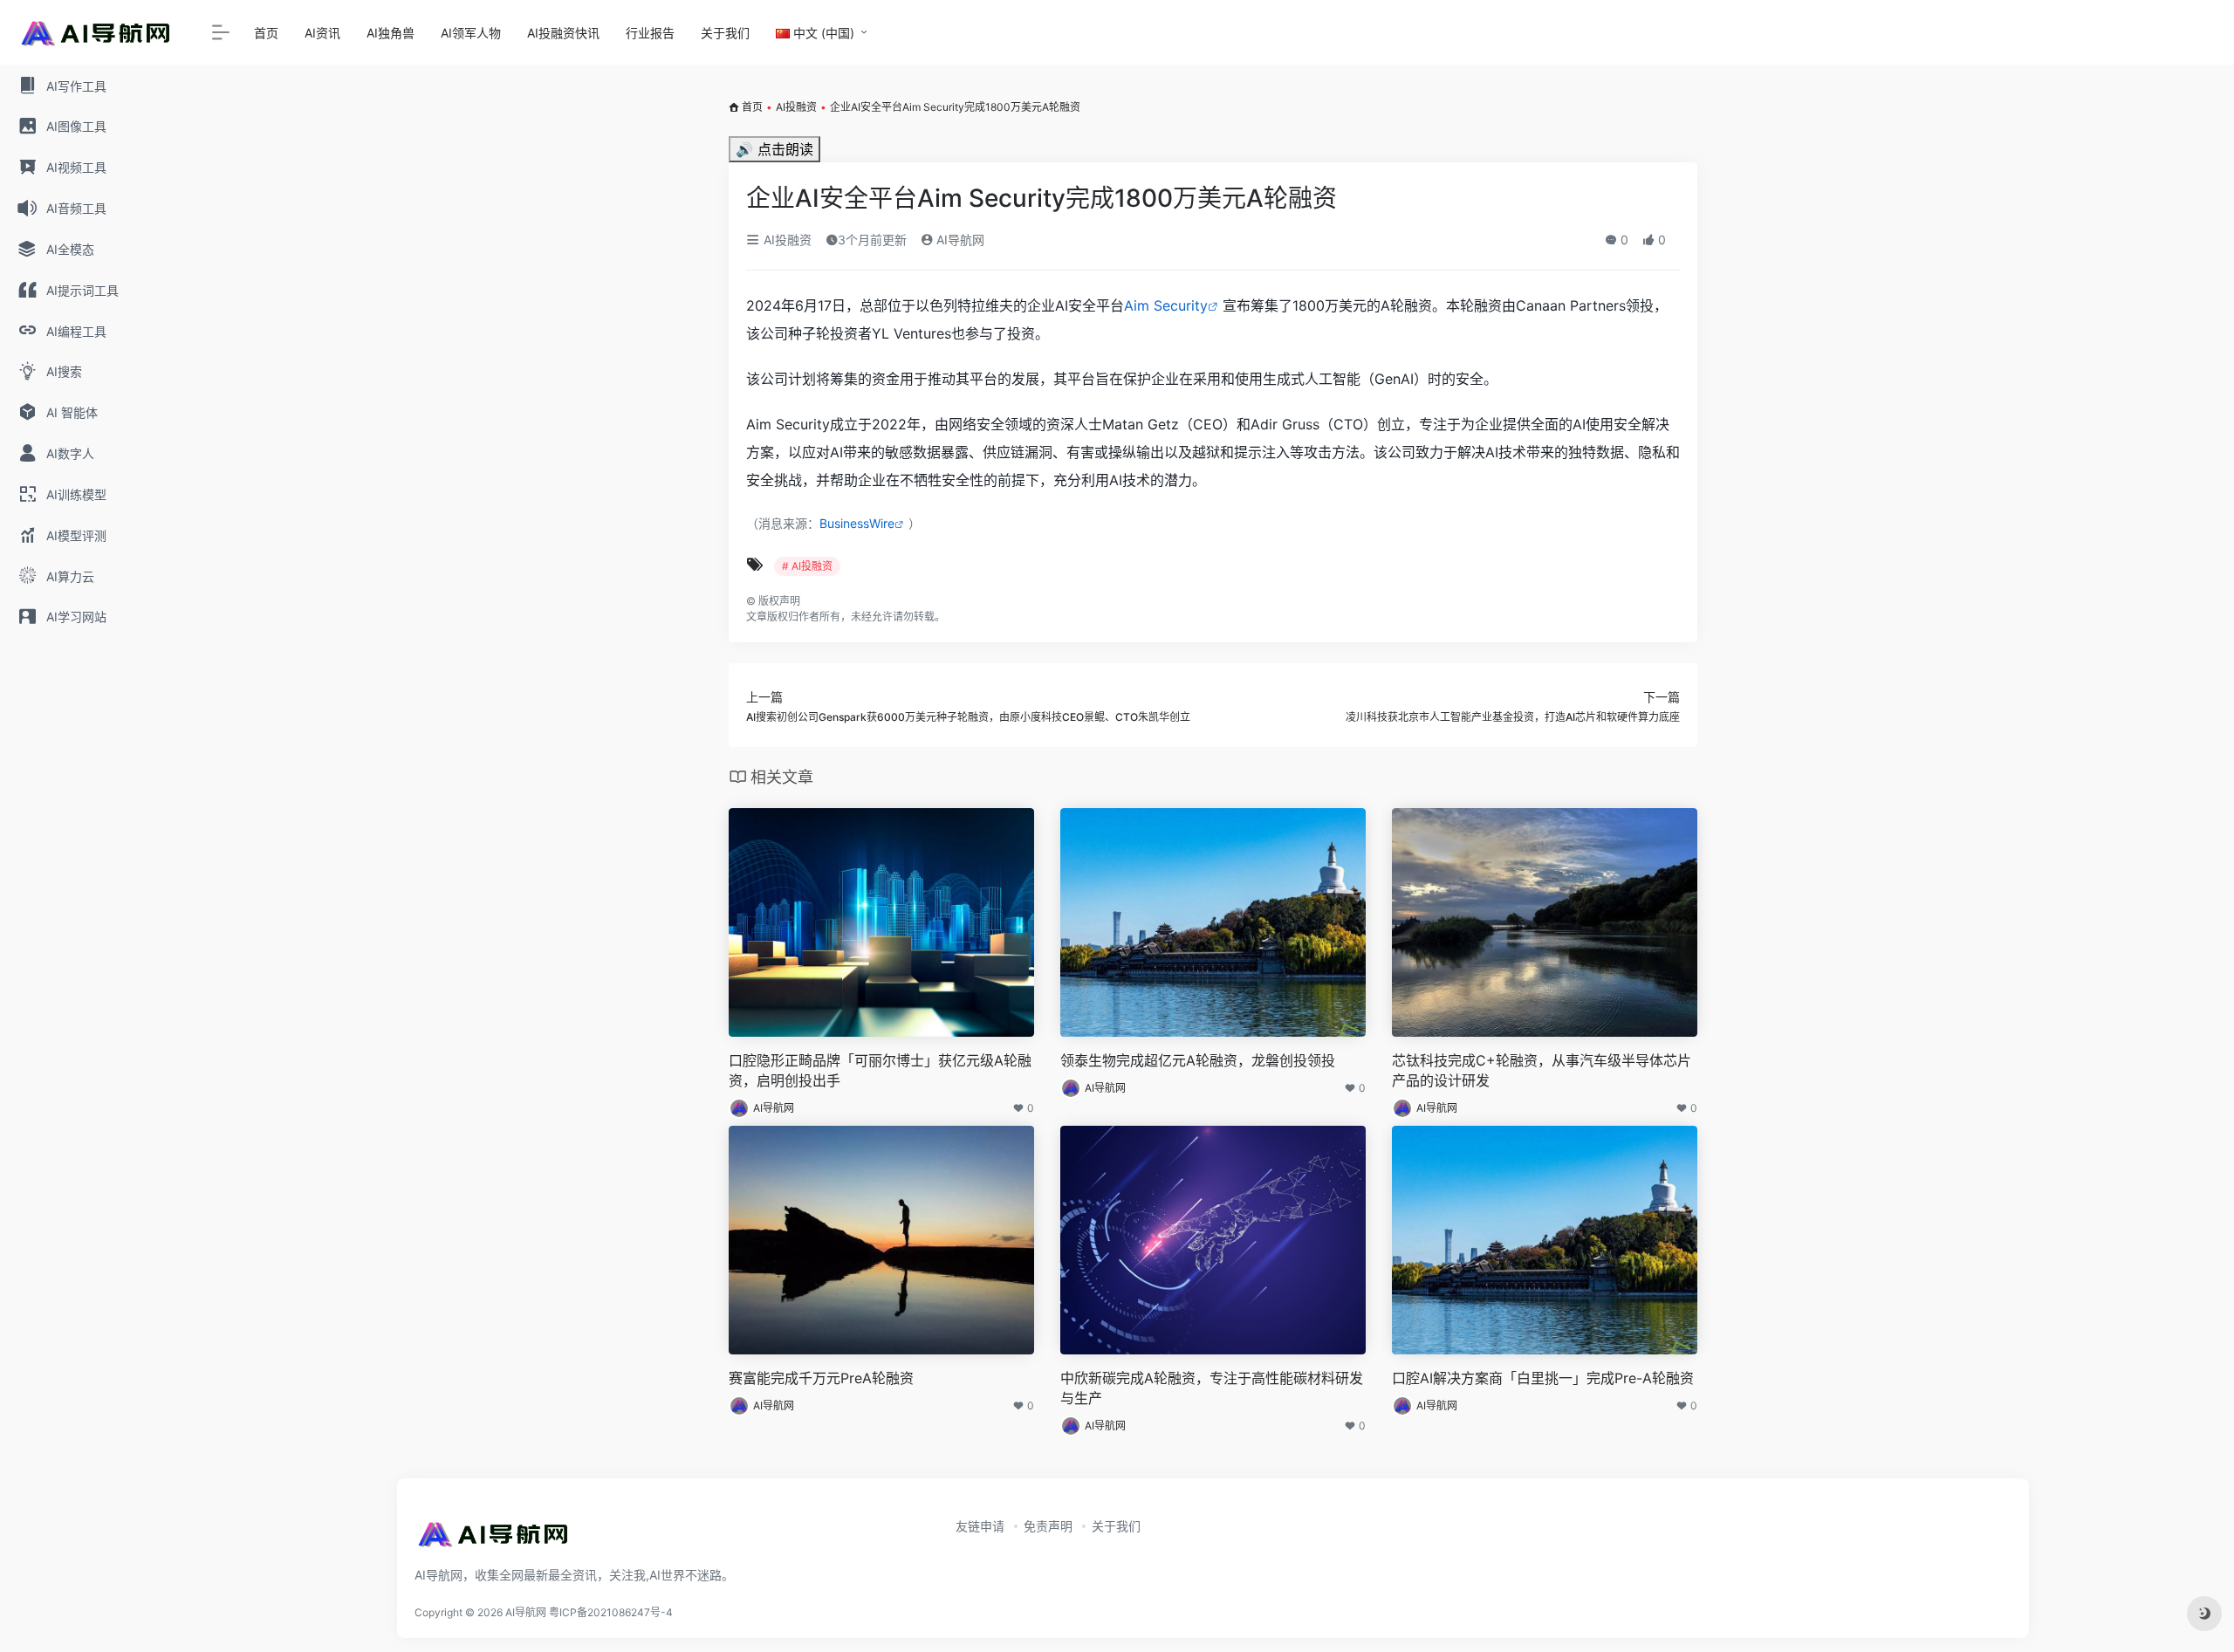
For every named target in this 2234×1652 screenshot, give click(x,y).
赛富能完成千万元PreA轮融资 (821, 1378)
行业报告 (650, 33)
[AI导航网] (493, 1539)
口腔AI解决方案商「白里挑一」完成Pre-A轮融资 (1543, 1378)
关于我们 (725, 33)
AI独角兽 (391, 33)
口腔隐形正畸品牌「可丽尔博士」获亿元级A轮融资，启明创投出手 (880, 1070)
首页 (266, 33)
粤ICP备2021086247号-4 (611, 1612)
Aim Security (1166, 305)
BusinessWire (857, 523)
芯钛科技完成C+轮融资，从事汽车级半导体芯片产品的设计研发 (1542, 1070)
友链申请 (980, 1526)
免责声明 (1048, 1526)
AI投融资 (796, 107)
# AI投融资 (807, 566)
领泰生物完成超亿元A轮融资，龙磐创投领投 (1198, 1060)
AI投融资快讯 (563, 33)
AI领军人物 (471, 33)
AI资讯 (322, 33)
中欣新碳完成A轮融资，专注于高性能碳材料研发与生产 (1212, 1388)
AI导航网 (959, 240)
